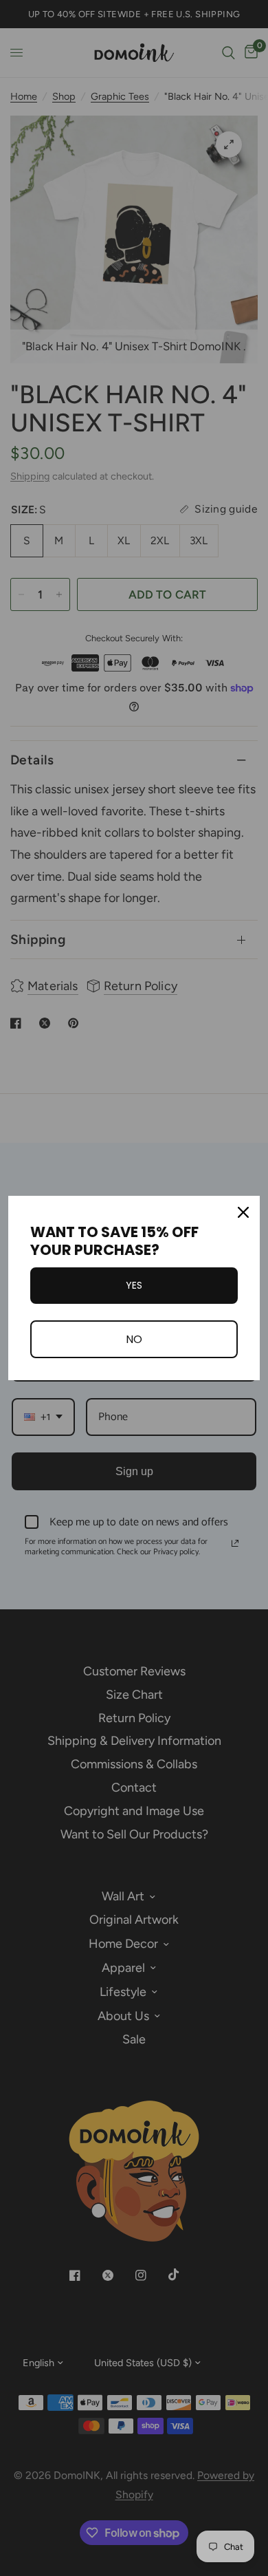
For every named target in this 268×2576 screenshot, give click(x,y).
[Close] (243, 1212)
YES (134, 1285)
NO (134, 1339)
